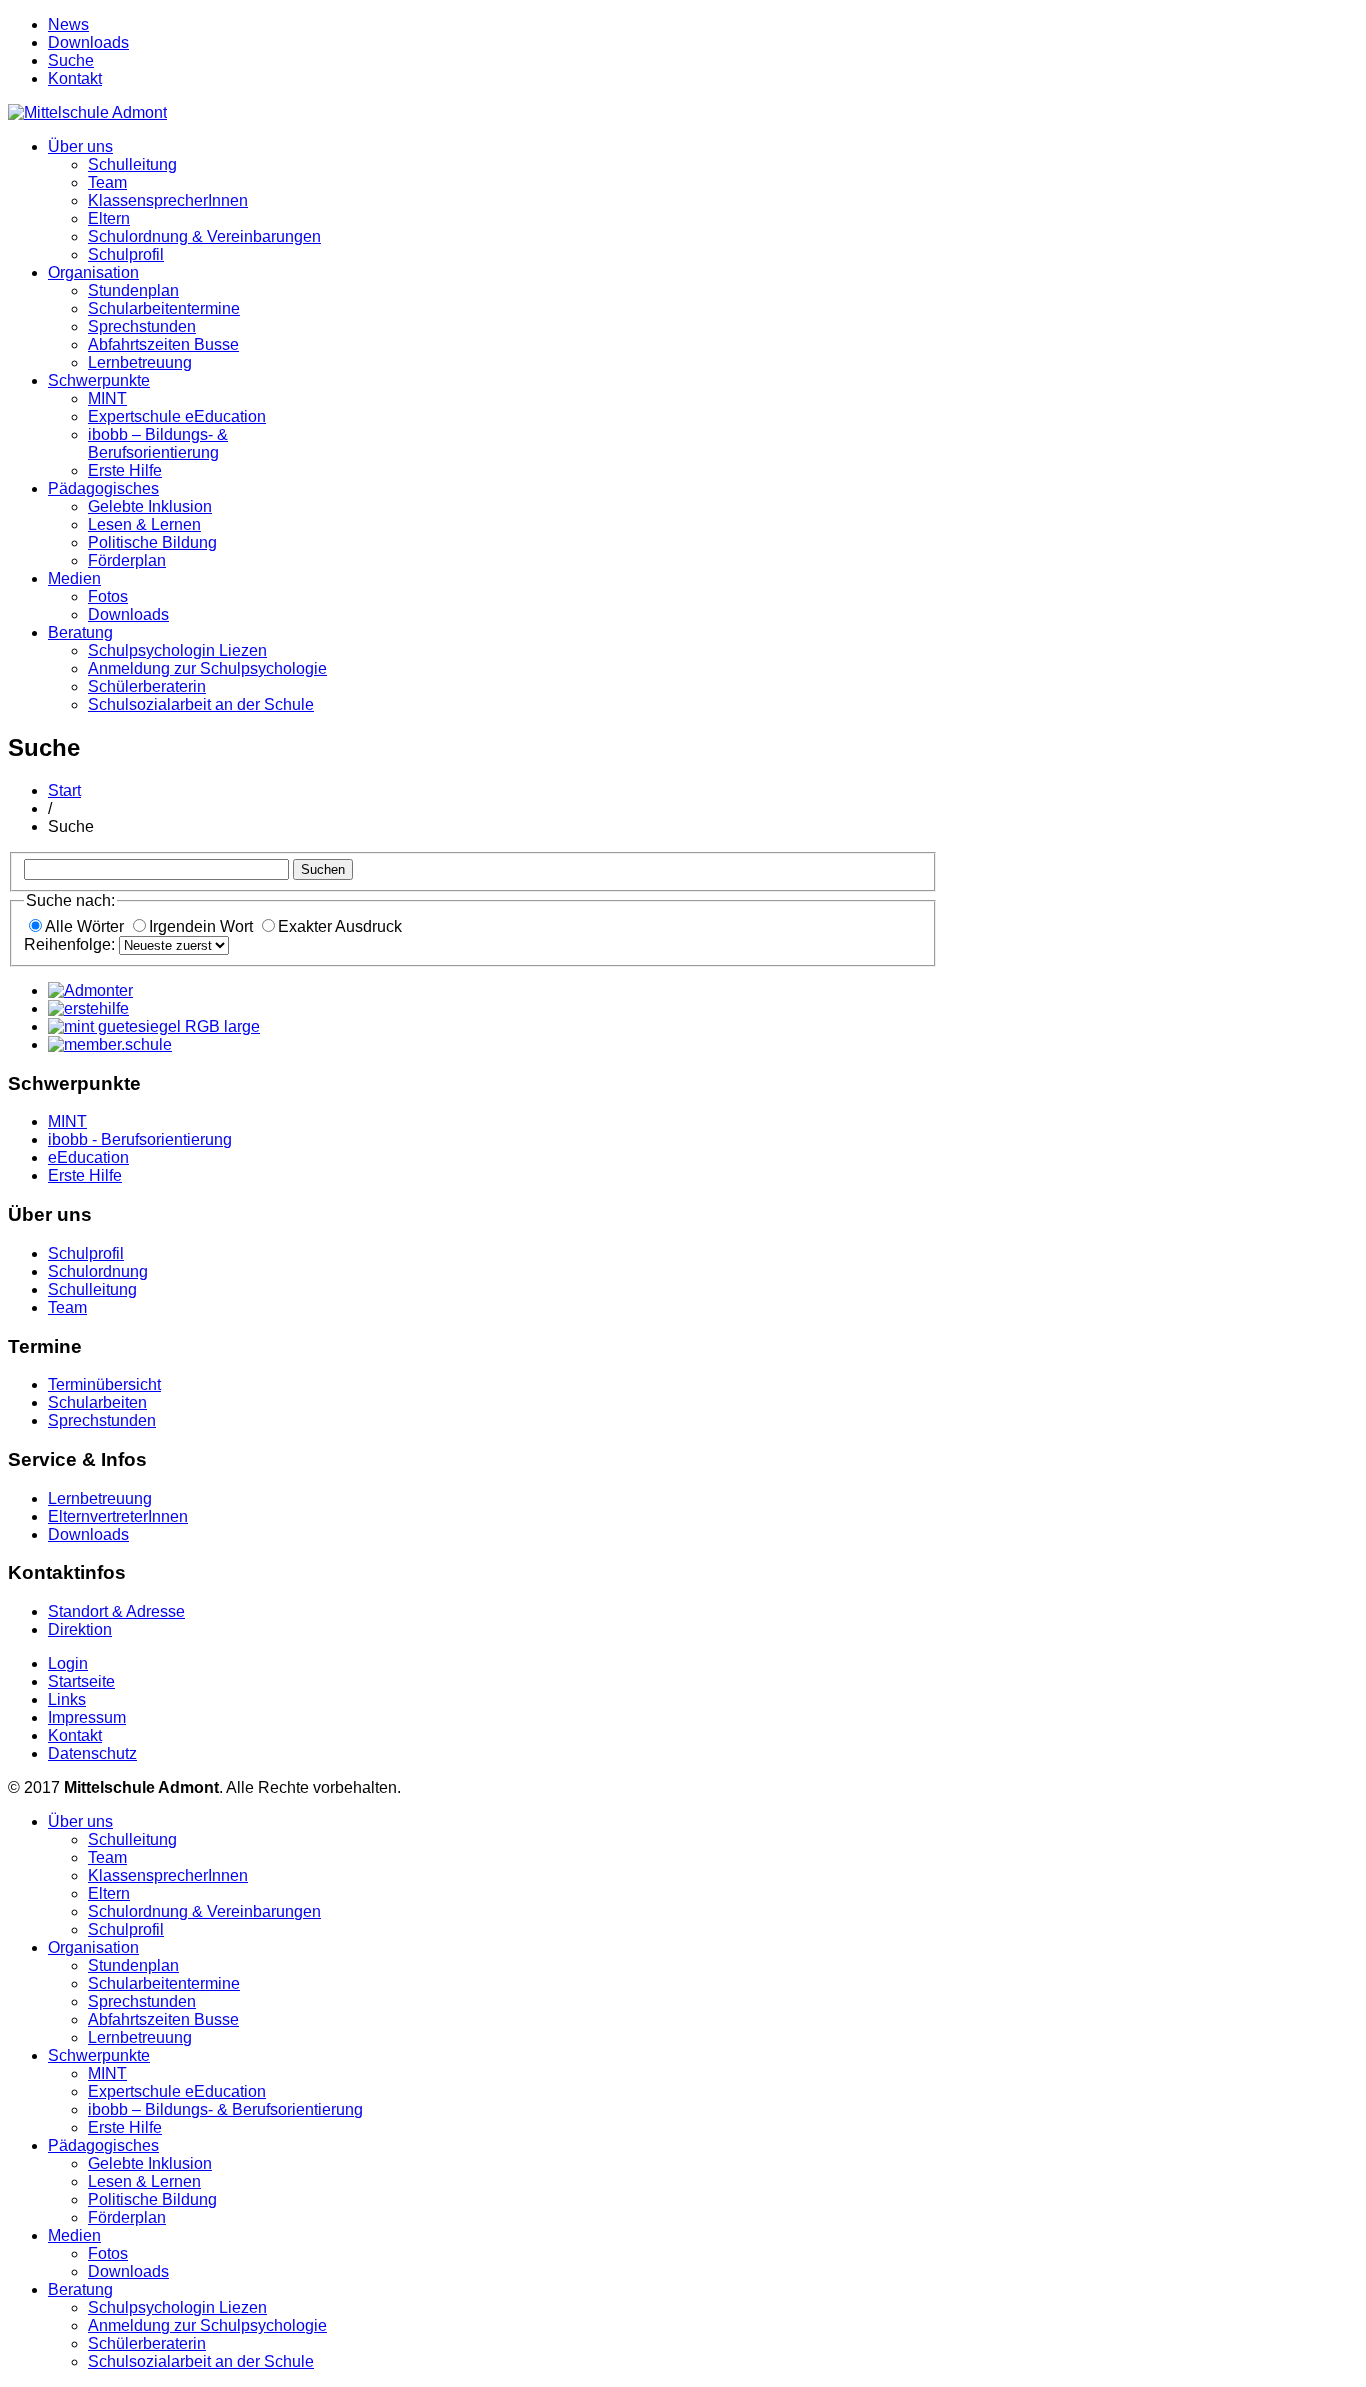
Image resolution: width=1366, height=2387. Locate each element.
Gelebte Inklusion (150, 506)
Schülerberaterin (147, 686)
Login (68, 1663)
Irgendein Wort (203, 926)
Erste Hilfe (125, 470)
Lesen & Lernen (144, 524)
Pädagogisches (103, 488)
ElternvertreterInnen (118, 1516)
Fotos (108, 596)
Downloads (88, 42)
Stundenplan (133, 290)
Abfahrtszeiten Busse (163, 344)
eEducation (88, 1157)
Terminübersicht (104, 1384)
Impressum (87, 1717)
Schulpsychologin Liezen (177, 650)
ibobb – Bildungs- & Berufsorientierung (158, 443)
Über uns (80, 146)
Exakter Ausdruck (340, 926)
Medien (74, 578)
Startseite (81, 1681)
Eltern (109, 218)
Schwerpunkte (99, 380)
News (68, 24)
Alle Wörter (86, 926)
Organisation (93, 272)
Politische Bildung (152, 542)
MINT (107, 398)
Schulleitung (132, 164)
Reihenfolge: (71, 944)
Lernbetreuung (140, 362)
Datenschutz (92, 1753)
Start (64, 790)
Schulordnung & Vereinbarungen (204, 236)
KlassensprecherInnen (168, 200)
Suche (71, 60)
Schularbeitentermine (164, 308)
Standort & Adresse (116, 1611)
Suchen (323, 869)
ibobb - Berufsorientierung (140, 1139)
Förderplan (127, 560)
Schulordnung (98, 1271)
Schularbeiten (97, 1402)
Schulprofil (126, 254)
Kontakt (75, 78)
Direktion (80, 1629)
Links (67, 1699)
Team (107, 182)
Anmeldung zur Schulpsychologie (207, 668)
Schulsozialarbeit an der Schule (201, 704)
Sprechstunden (142, 326)
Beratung (80, 632)
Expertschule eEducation (177, 416)
